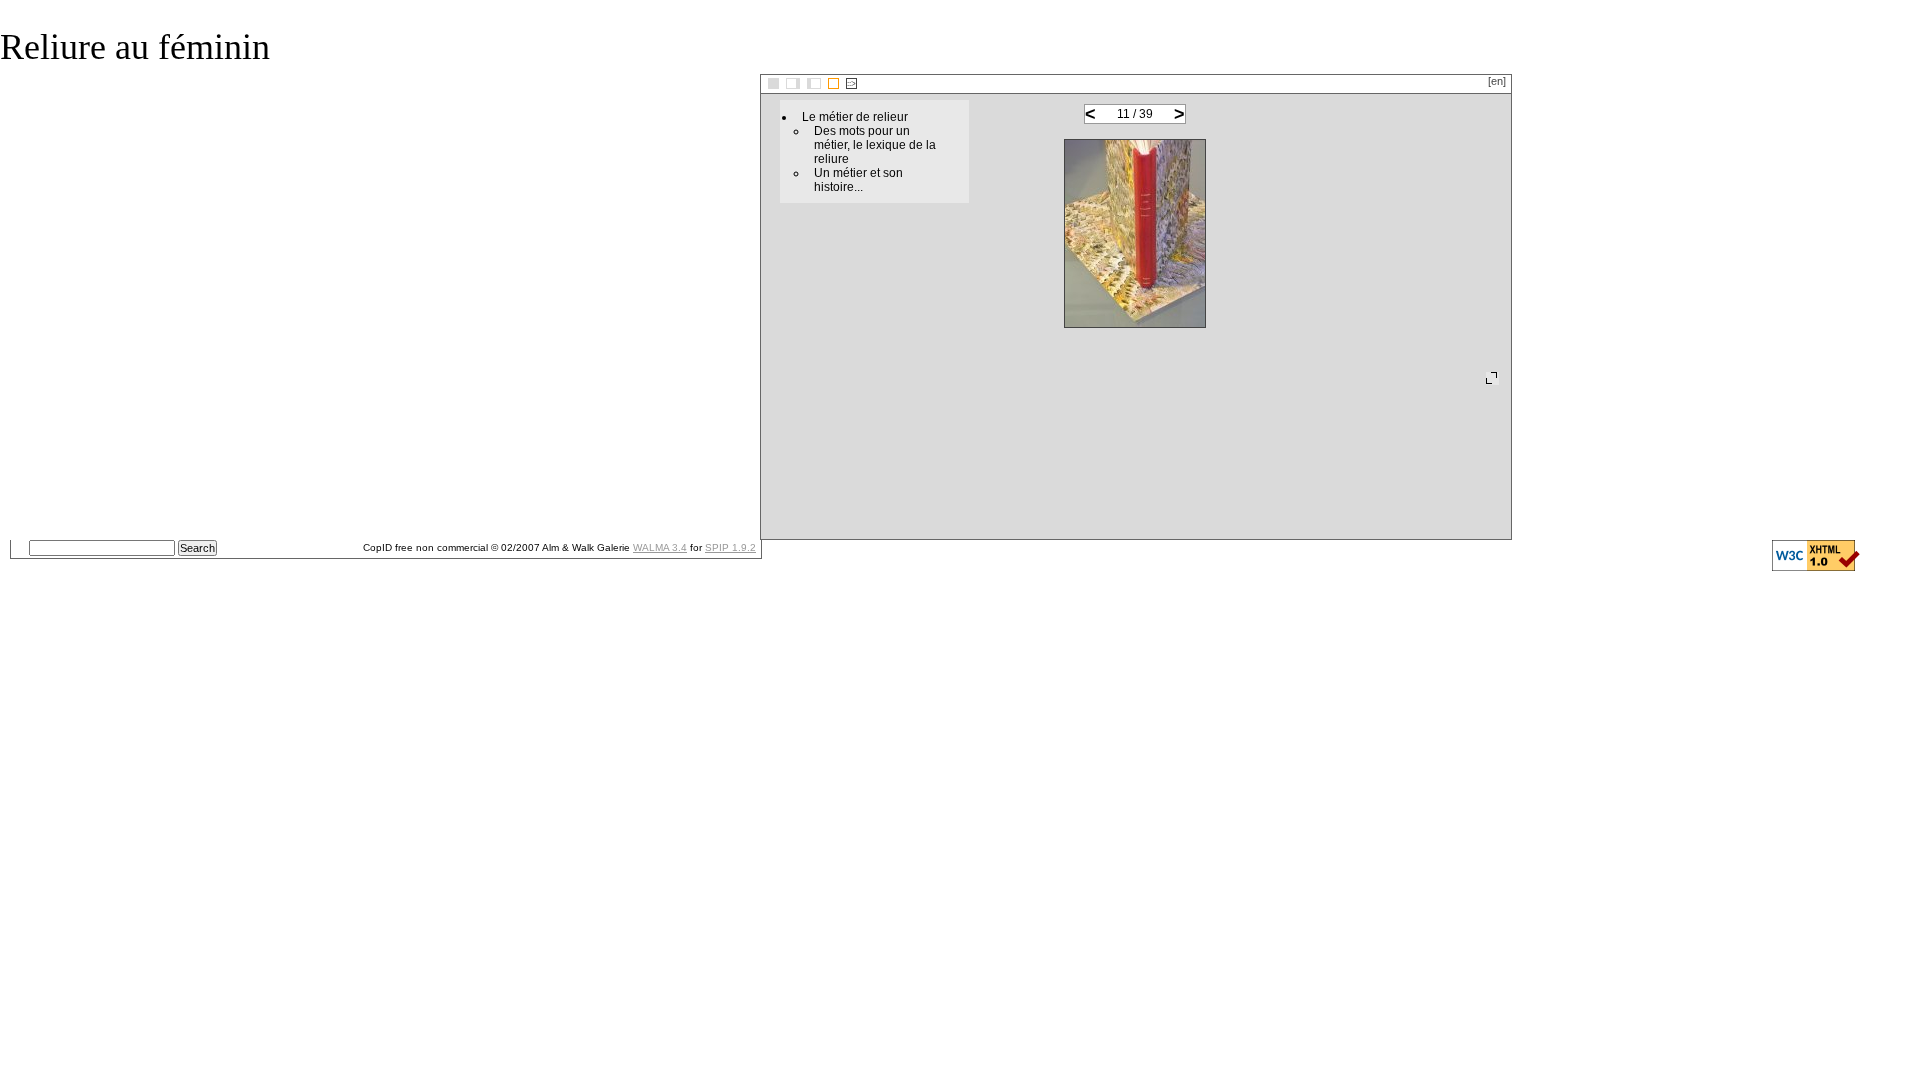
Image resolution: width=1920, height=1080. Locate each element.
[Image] (833, 83)
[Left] (793, 83)
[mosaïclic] (773, 83)
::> (851, 83)
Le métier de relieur (855, 117)
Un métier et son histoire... (858, 180)
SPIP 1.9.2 (730, 547)
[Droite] (814, 83)
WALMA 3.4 (660, 547)
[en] (1497, 81)
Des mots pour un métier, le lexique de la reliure (875, 145)
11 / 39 (1135, 114)
